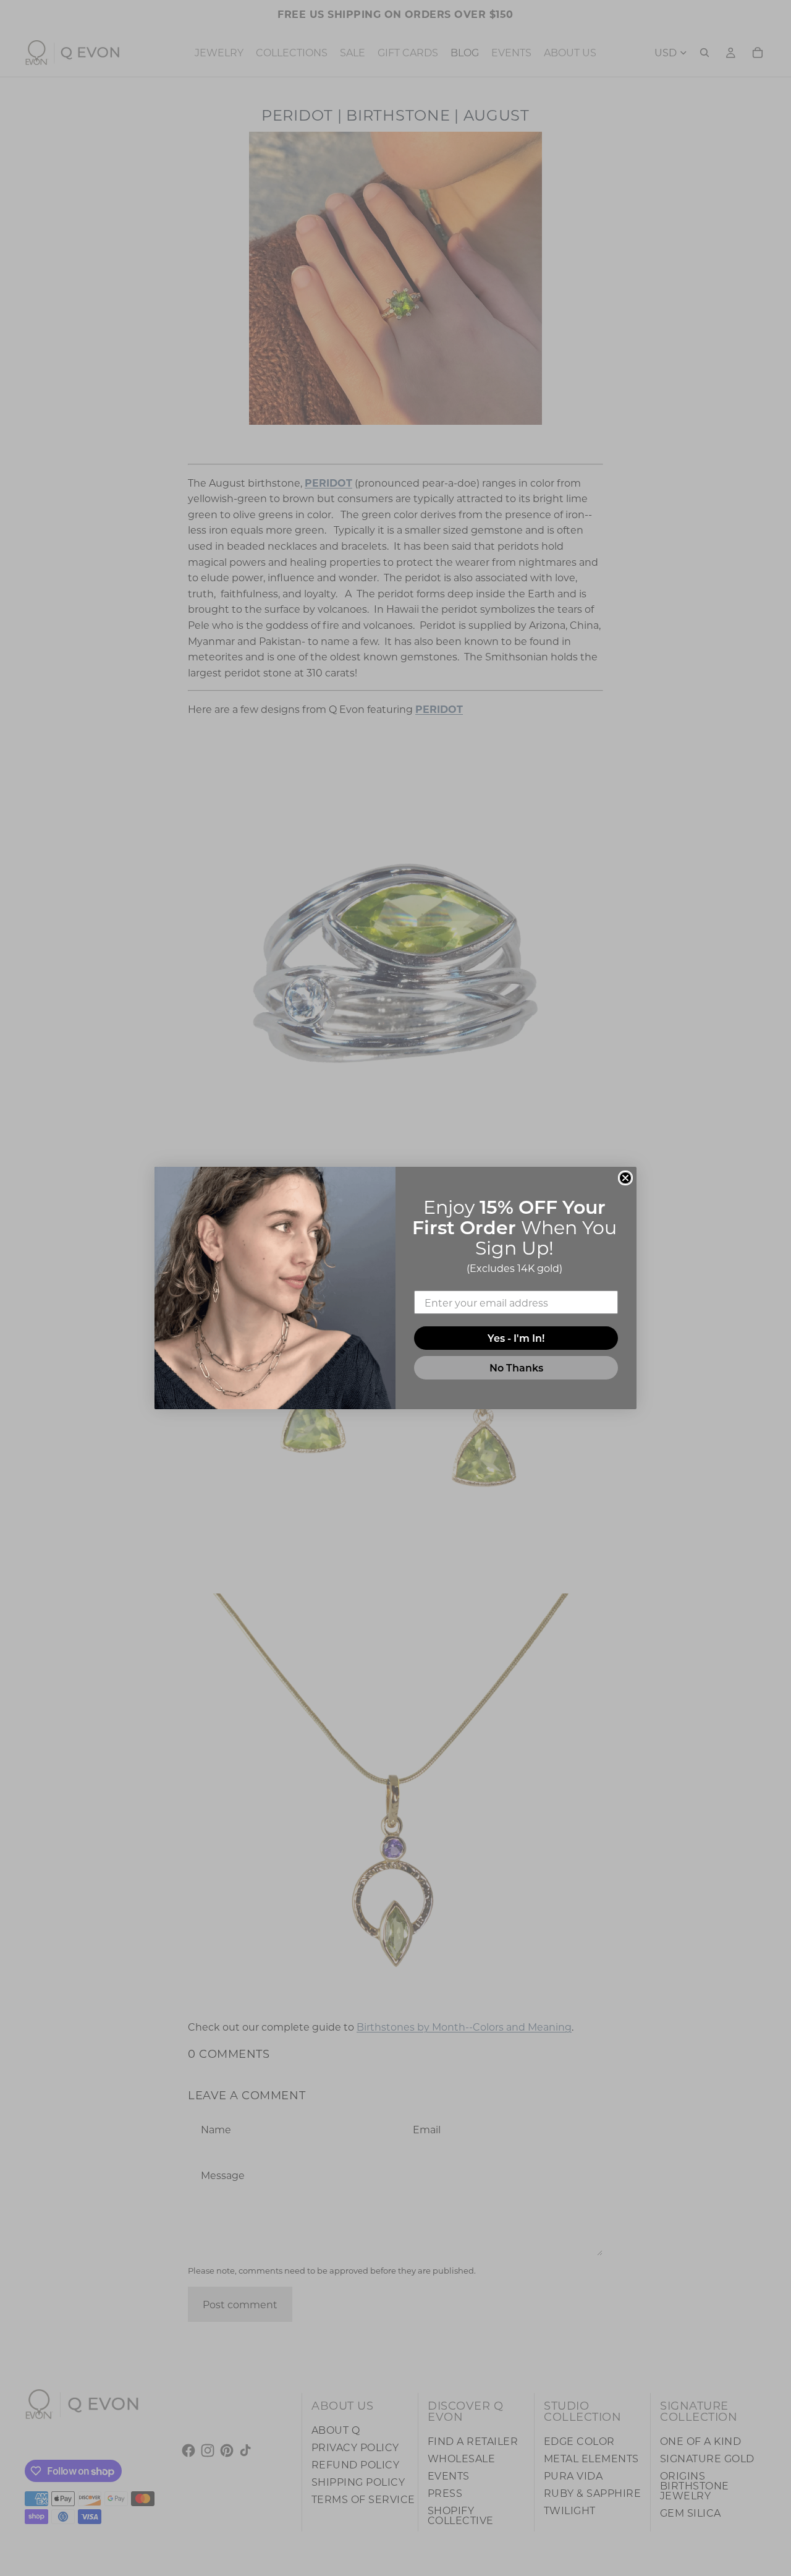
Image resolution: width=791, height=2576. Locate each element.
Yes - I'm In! (516, 1338)
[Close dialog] (625, 1178)
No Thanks (516, 1367)
